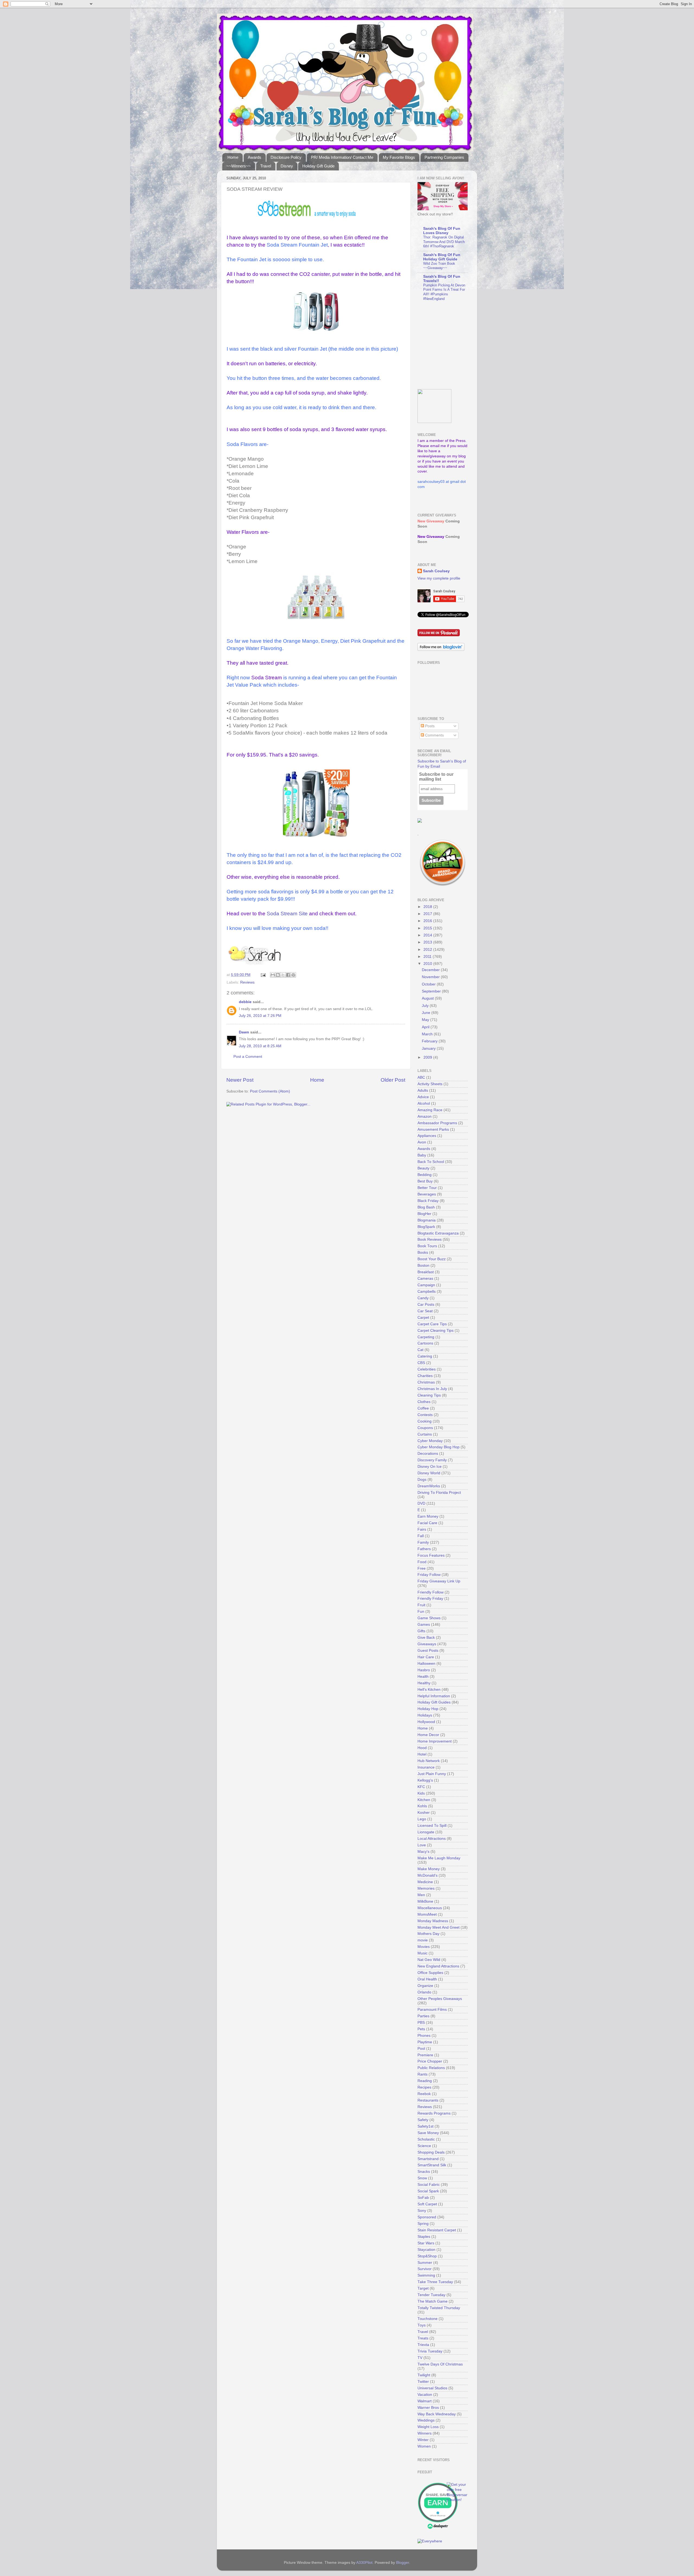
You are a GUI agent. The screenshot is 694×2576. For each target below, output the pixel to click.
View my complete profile (439, 578)
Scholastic (426, 2139)
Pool (421, 2049)
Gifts (421, 1631)
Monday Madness (433, 1921)
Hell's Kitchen (429, 1690)
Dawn (244, 1032)
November (431, 977)
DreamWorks (429, 1486)
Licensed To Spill (432, 1826)
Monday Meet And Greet (438, 1927)
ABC (421, 1077)
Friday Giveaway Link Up (439, 1581)
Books (423, 1253)
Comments (434, 735)
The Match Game (433, 2301)
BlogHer (424, 1214)
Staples (424, 2237)
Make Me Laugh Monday (439, 1858)
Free (422, 1568)
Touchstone (428, 2319)
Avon (422, 1142)
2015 (428, 928)
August (428, 998)
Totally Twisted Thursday (439, 2308)
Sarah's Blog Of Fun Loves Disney (442, 231)
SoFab (423, 2198)
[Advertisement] (451, 345)
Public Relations (431, 2068)
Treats (423, 2338)
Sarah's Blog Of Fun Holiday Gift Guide (442, 257)
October (429, 984)
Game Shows (429, 1618)
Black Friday (428, 1201)
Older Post (393, 1080)
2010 (428, 964)
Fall (421, 1536)
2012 (428, 950)
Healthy (424, 1683)
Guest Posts (428, 1651)
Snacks (424, 2172)
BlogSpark (426, 1227)
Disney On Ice (430, 1467)
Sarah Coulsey (436, 571)
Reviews (247, 982)
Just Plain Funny (432, 1774)
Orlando (424, 1992)
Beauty (423, 1168)
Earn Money (428, 1516)
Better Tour (427, 1188)
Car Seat (425, 1311)
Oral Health (427, 1979)
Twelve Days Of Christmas (440, 2364)
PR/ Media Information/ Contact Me (342, 157)
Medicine (425, 1882)
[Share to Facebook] (288, 975)
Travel (266, 166)
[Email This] (273, 975)
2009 (428, 1057)
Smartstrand (428, 2159)
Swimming (426, 2275)
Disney (287, 166)
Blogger (403, 2563)
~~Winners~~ (239, 166)
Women (424, 2446)
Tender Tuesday (431, 2295)
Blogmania (427, 1220)
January (429, 1048)
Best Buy (425, 1181)
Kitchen (424, 1800)
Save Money (428, 2133)
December (431, 970)
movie (423, 1940)
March (428, 1034)
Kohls (422, 1806)
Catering (425, 1356)
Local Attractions (432, 1839)
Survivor (425, 2269)
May (426, 1020)
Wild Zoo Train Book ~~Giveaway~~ (439, 266)
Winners (425, 2433)
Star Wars (426, 2243)
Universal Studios (432, 2388)
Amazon (425, 1116)
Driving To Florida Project (439, 1493)
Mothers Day (428, 1934)
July (426, 1006)
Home (233, 157)
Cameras (425, 1279)
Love (422, 1845)
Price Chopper (430, 2061)
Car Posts (426, 1305)
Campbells (427, 1292)
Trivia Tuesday (430, 2351)
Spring (423, 2224)
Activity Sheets (430, 1084)
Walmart (425, 2401)
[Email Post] (263, 975)
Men (421, 1895)
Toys (422, 2325)
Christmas (426, 1382)
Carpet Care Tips (432, 1324)
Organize (425, 1986)
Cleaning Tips (429, 1395)
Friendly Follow (430, 1592)
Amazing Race (430, 1110)
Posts (429, 726)
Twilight (424, 2375)
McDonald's (428, 1875)
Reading (425, 2081)
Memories (426, 1888)
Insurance (426, 1767)
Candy (423, 1298)
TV (420, 2358)
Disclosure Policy (286, 157)
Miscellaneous (430, 1908)
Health (423, 1677)
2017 (428, 914)
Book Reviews (430, 1239)
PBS (421, 2023)
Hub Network (429, 1761)
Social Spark (428, 2191)
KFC (421, 1787)
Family (423, 1542)
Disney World (429, 1473)
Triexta (423, 2345)
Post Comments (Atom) (270, 1091)
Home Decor (428, 1735)
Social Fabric (429, 2185)
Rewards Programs (434, 2113)
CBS (421, 1363)
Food (422, 1562)
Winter (423, 2440)
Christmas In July (432, 1389)
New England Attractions (438, 1966)
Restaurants (428, 2100)
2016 (428, 921)
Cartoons (425, 1343)
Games (424, 1625)
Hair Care (426, 1657)
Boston (423, 1266)
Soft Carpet (427, 2204)
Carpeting (426, 1337)
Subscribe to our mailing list (436, 777)
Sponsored (427, 2217)
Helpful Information (434, 1696)
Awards (255, 157)
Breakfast (426, 1272)
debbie (245, 1002)
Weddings (426, 2420)
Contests (425, 1415)
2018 (428, 907)
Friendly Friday (430, 1599)
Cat (420, 1350)
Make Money (429, 1869)
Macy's (423, 1852)
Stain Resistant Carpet (437, 2230)
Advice (423, 1097)
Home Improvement (435, 1741)
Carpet (423, 1318)
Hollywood (426, 1722)
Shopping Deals (431, 2152)
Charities (425, 1376)
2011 (428, 957)
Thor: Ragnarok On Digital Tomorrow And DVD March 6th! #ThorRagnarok (444, 242)
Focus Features (431, 1555)
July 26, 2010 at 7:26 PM (260, 1016)
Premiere (425, 2055)
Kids (421, 1793)
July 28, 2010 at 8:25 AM (260, 1046)
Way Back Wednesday (437, 2414)
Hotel (422, 1754)
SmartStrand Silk (432, 2165)
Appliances (427, 1136)
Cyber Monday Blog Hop (438, 1447)
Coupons (425, 1428)
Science (424, 2146)
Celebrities (427, 1369)
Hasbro (424, 1670)
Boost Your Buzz (432, 1259)
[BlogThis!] (278, 975)
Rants (422, 2074)
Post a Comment (248, 1057)
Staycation (426, 2250)
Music (422, 1953)
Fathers (424, 1549)
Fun (421, 1612)
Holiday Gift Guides (434, 1702)
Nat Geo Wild (429, 1960)
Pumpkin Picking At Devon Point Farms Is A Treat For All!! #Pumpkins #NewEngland (444, 292)
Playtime (425, 2042)
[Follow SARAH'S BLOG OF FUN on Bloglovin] (441, 650)
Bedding (425, 1175)
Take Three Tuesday (435, 2282)
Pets (421, 2029)
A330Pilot (364, 2563)
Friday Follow (429, 1575)
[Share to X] (283, 975)
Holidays (425, 1715)
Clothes (424, 1402)
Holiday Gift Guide (318, 166)
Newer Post (240, 1080)
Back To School (431, 1162)
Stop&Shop (427, 2256)
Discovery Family (432, 1460)
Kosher (424, 1813)
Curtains (425, 1434)
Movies (424, 1947)
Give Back (426, 1638)
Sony (422, 2211)
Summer (425, 2263)
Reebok (424, 2094)
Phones (424, 2036)
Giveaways (427, 1644)
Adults (423, 1090)
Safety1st (425, 2126)
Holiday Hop (428, 1709)
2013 (428, 942)
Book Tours (427, 1246)
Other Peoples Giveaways (440, 1999)
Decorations (428, 1454)
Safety (423, 2120)
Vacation (425, 2395)
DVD (421, 1503)
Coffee (423, 1408)
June (427, 1013)
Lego (422, 1819)
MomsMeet (427, 1914)
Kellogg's (425, 1780)
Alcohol (424, 1103)
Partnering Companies (444, 157)
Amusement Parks (433, 1129)
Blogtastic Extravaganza (438, 1233)
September (432, 991)
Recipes (424, 2087)
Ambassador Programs (437, 1123)
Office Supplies (430, 1973)
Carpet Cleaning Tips (436, 1331)
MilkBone (425, 1901)
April (426, 1027)
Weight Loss (428, 2427)
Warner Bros (428, 2408)
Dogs (422, 1480)
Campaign (426, 1285)
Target (423, 2288)
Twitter (423, 2382)
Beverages (427, 1194)
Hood (422, 1748)
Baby (422, 1155)
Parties (423, 2016)
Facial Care (427, 1523)
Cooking (425, 1421)
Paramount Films (432, 2010)
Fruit (421, 1605)
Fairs (422, 1529)
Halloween (426, 1664)
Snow (422, 2178)
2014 (428, 935)
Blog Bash (426, 1207)
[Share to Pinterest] (293, 975)
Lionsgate (426, 1832)
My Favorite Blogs (399, 157)
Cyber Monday (430, 1441)
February (430, 1041)
